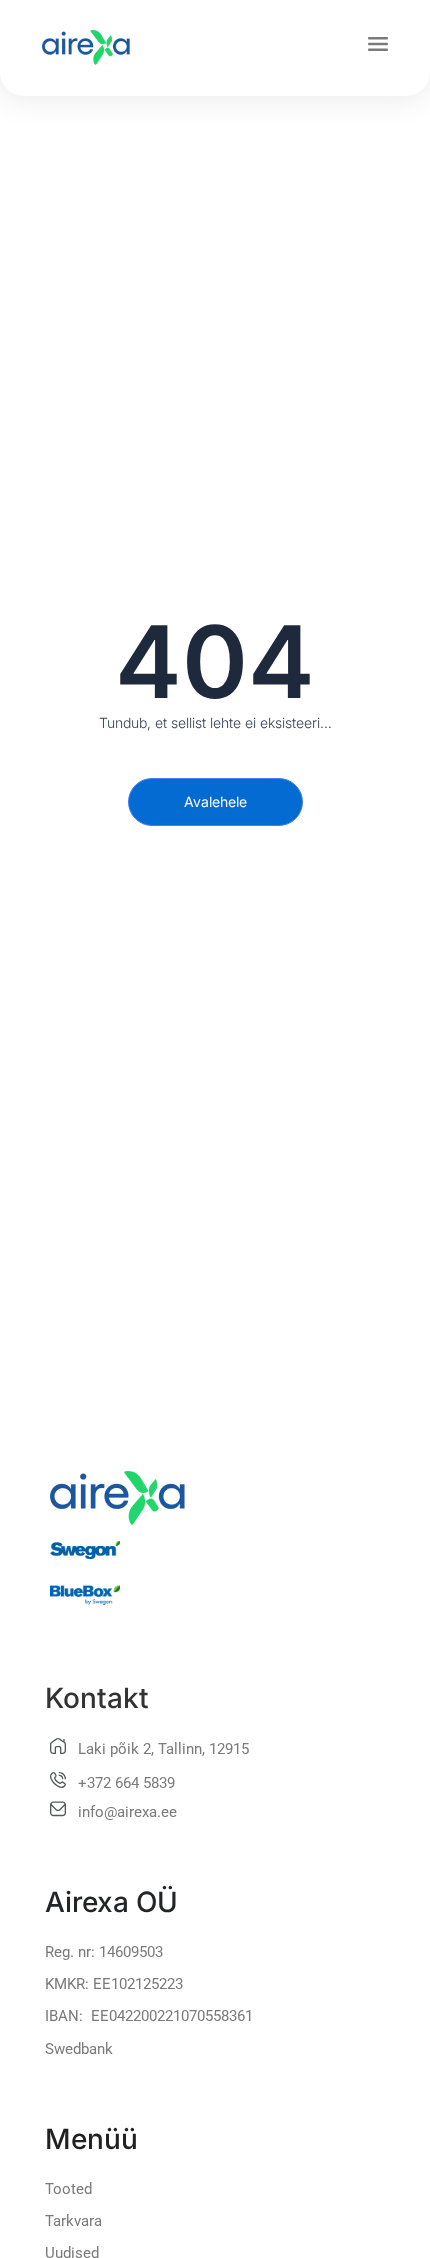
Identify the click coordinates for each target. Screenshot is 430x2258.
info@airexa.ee (127, 1812)
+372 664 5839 (126, 1783)
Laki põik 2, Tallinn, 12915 (163, 1749)
